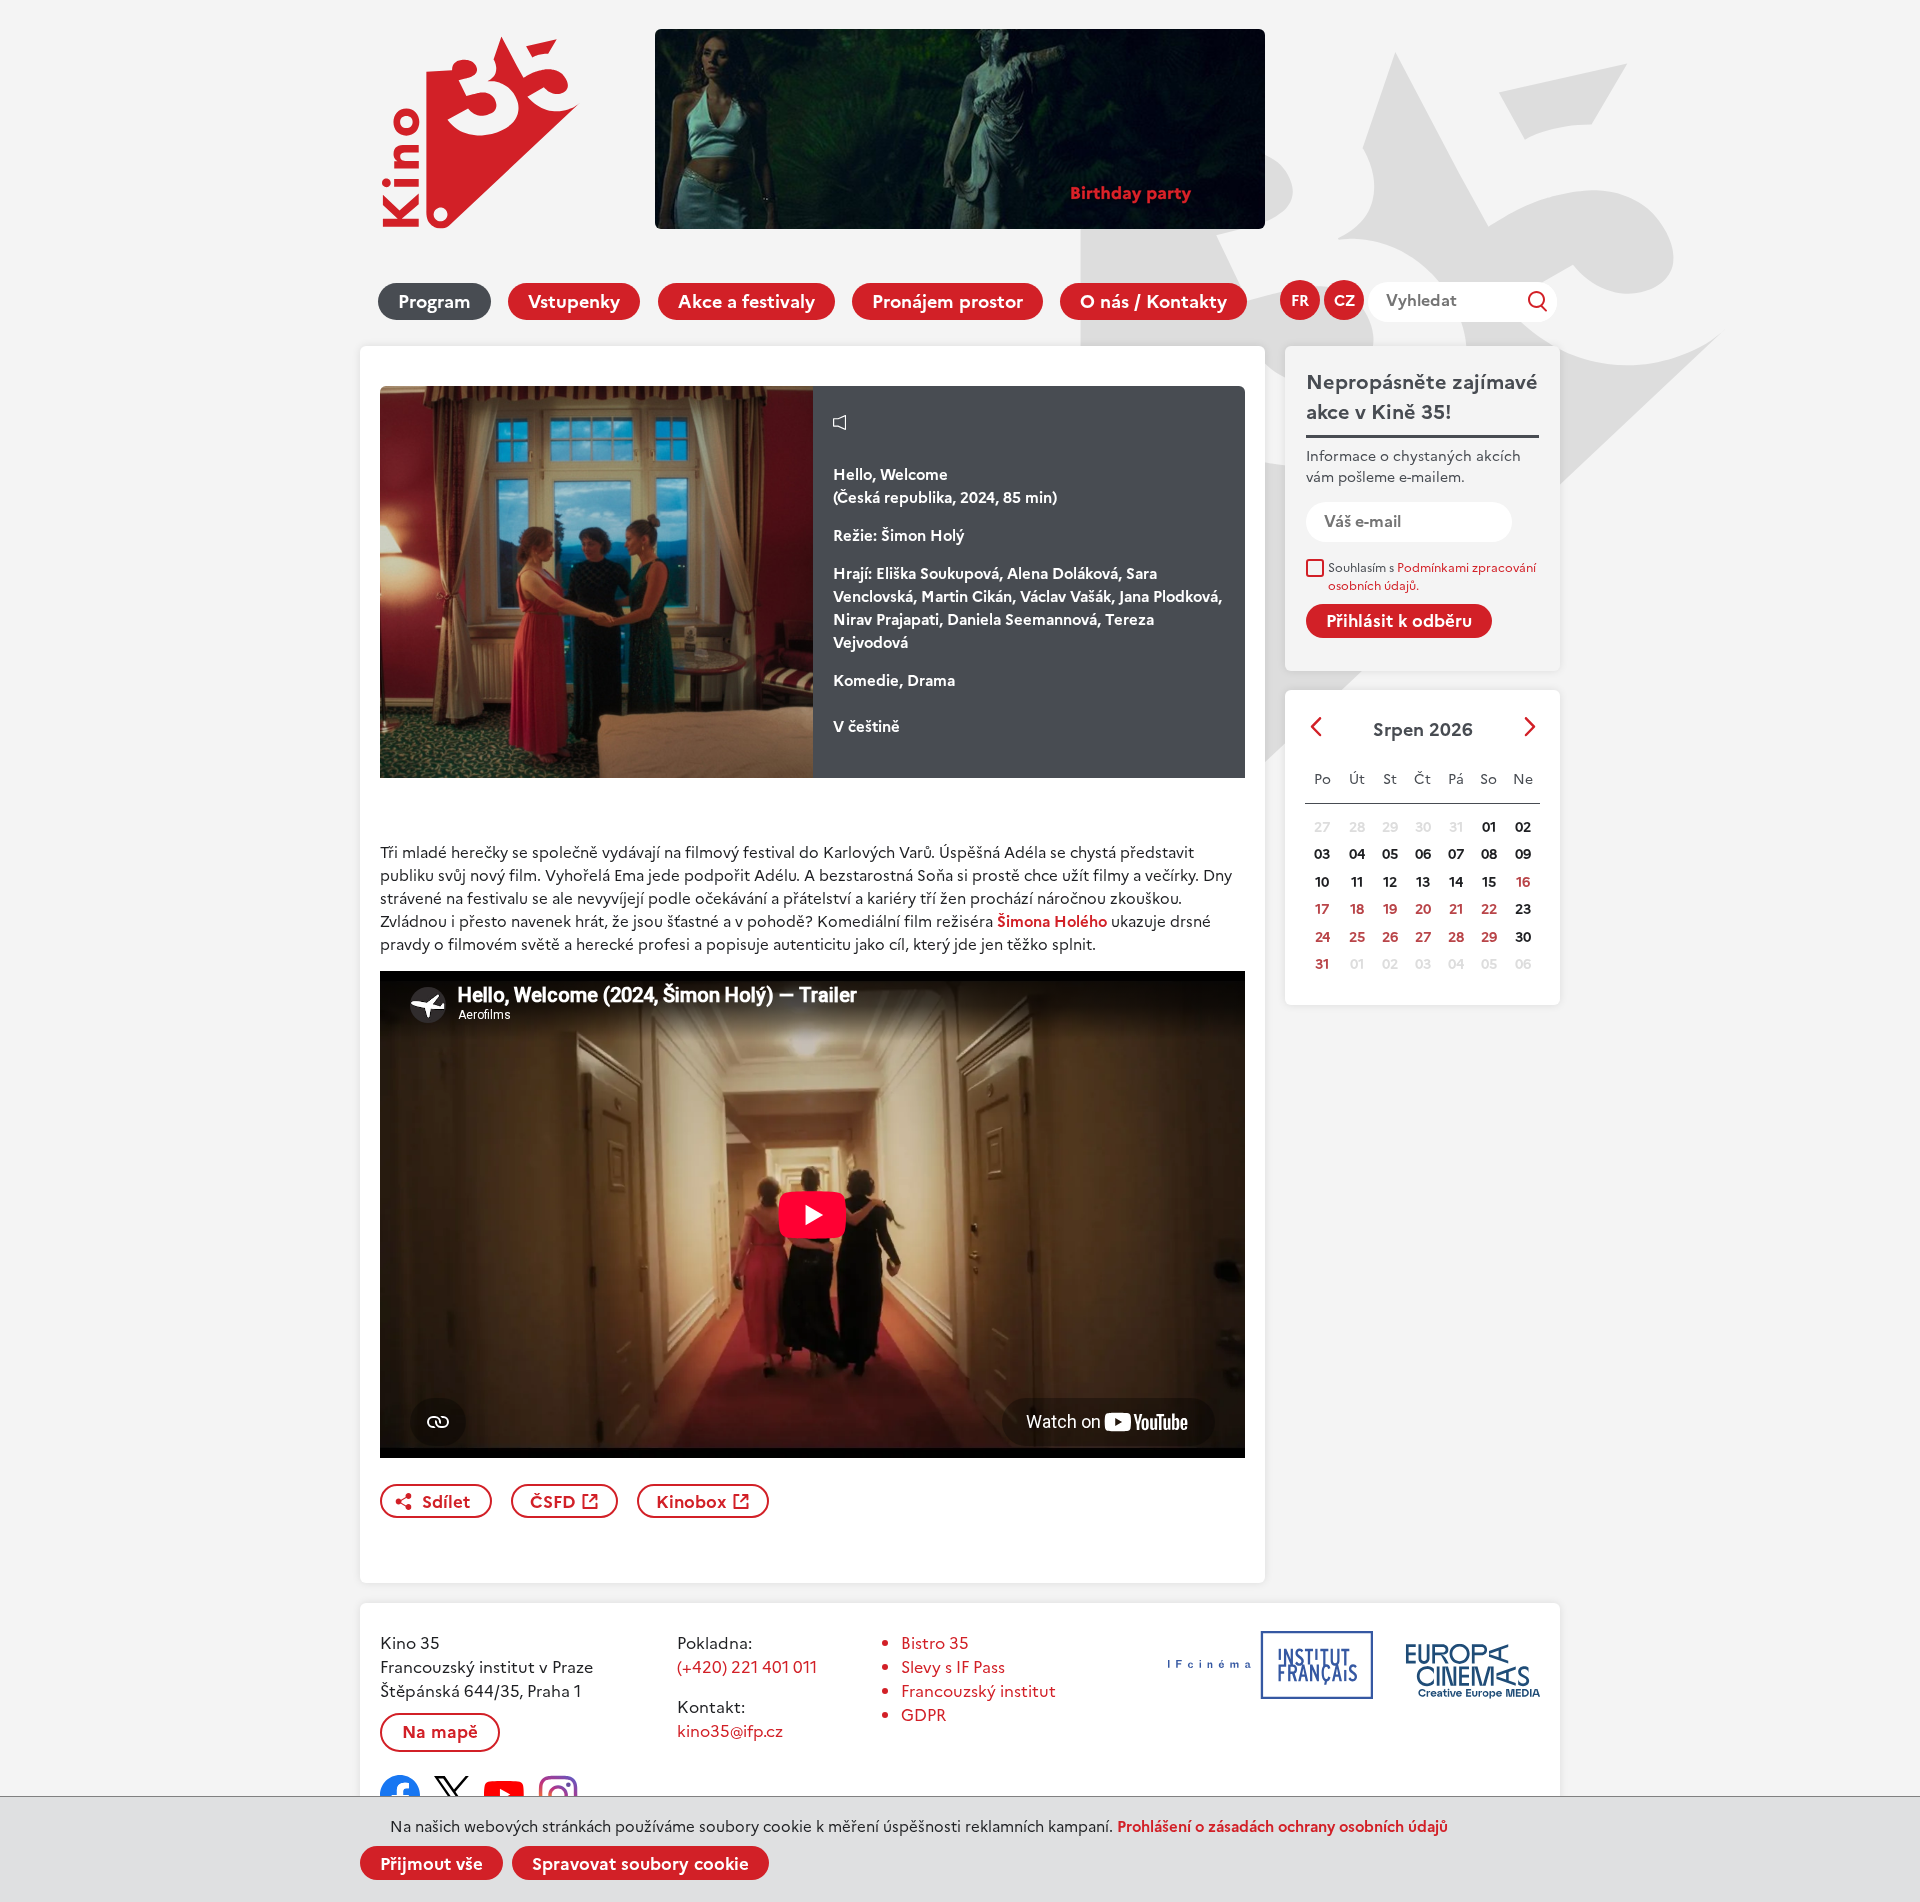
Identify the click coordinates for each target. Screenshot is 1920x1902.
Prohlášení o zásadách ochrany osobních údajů (1282, 1826)
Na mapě (440, 1732)
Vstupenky (574, 301)
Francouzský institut (978, 1691)
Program (434, 301)
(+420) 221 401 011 (747, 1667)
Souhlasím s (1432, 577)
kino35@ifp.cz (730, 1731)
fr (1300, 300)
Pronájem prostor (947, 301)
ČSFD (553, 1502)
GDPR (923, 1715)
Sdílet (446, 1502)
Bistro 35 (935, 1643)
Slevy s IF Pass (953, 1667)
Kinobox (691, 1502)
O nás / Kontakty (1153, 301)
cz (1344, 300)
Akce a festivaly (746, 301)
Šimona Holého (1052, 921)
